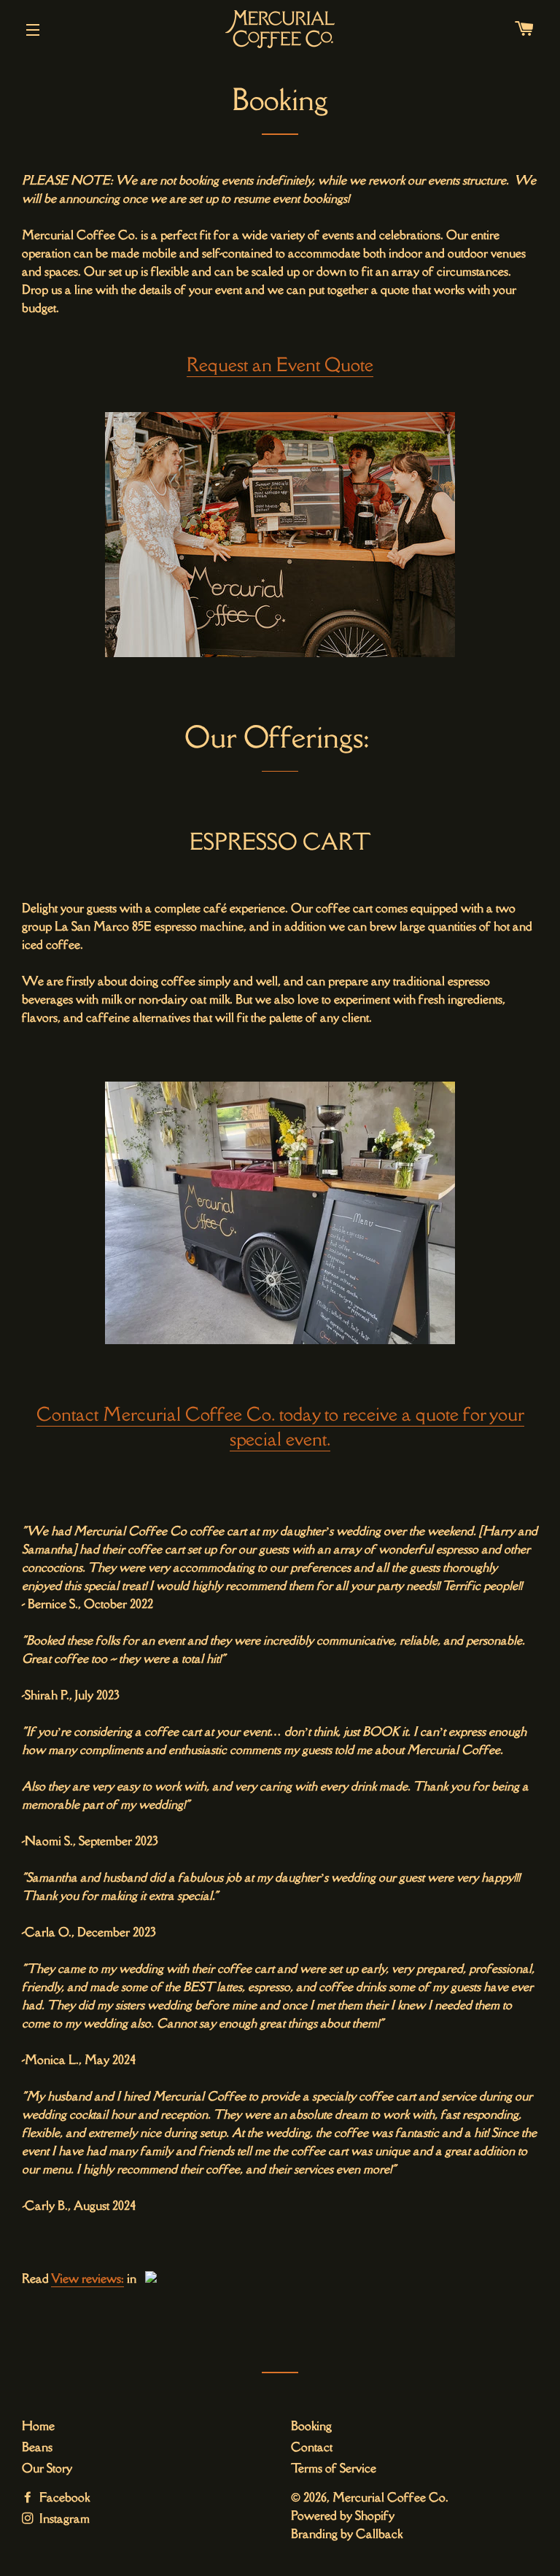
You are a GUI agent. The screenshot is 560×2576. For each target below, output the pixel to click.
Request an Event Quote (280, 364)
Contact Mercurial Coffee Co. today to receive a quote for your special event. (280, 1426)
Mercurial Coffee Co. (390, 2497)
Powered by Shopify (343, 2515)
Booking (311, 2426)
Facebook (63, 2497)
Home (38, 2426)
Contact (312, 2447)
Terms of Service (334, 2468)
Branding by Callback (347, 2534)
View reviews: (87, 2278)
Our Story (47, 2468)
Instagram (63, 2518)
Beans (37, 2447)
